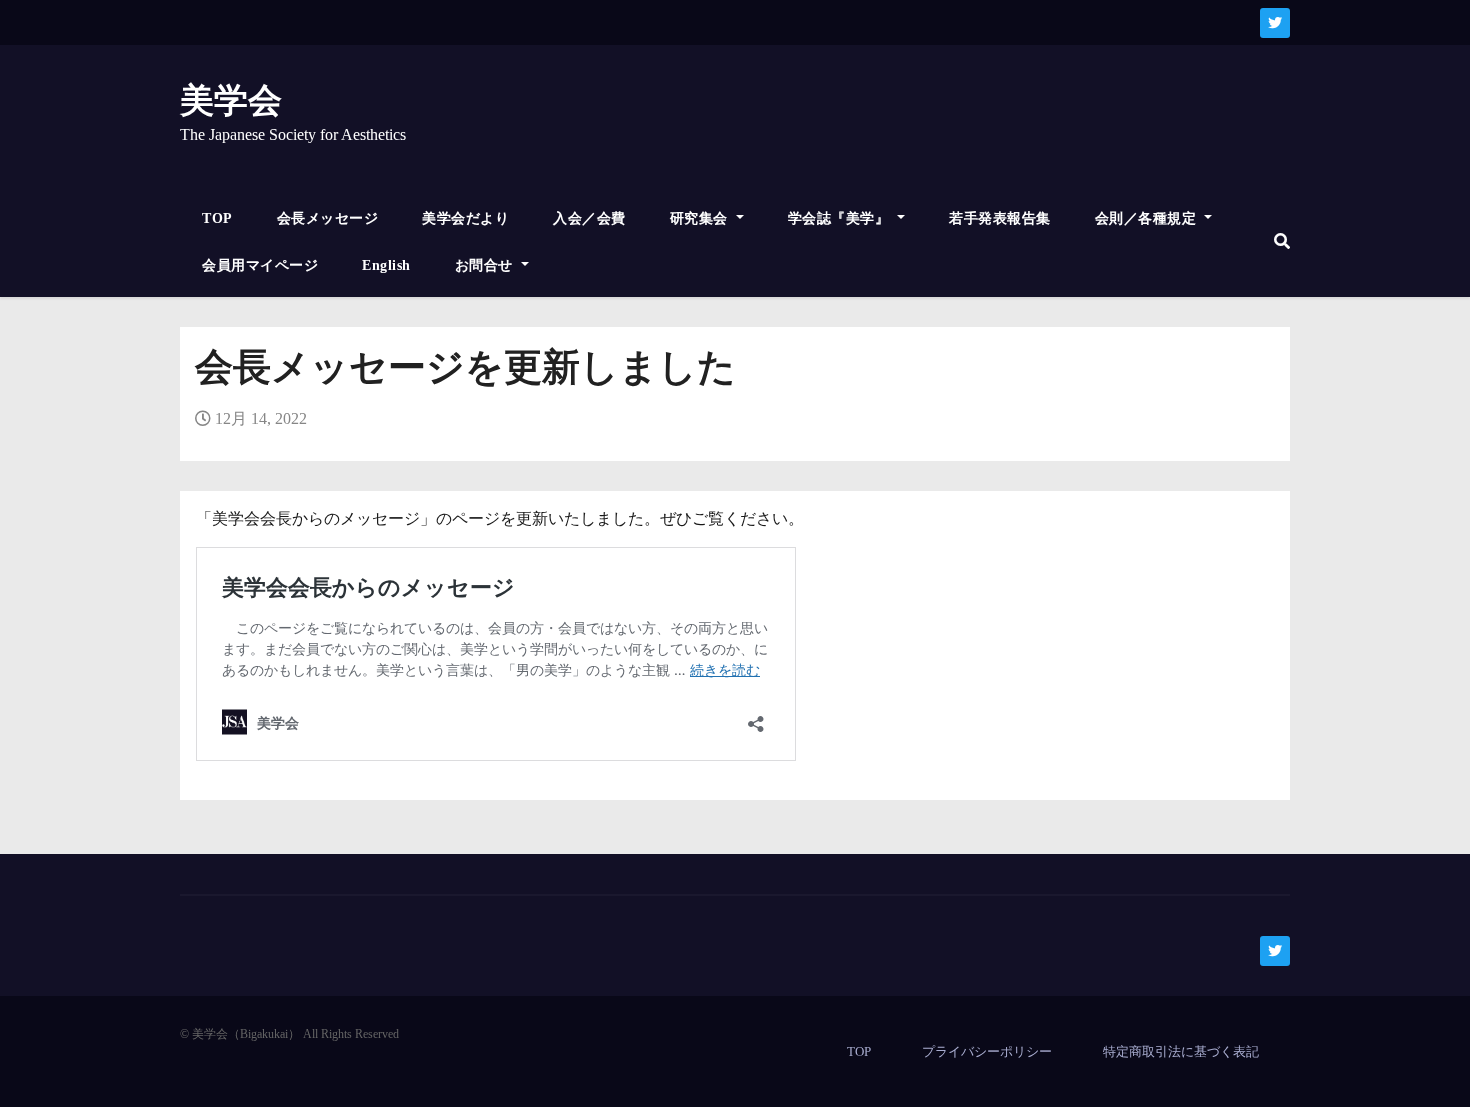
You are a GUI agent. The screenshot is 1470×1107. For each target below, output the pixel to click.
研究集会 (701, 218)
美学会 (231, 100)
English (386, 265)
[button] (1282, 241)
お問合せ (486, 265)
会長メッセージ (328, 218)
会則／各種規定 (1148, 218)
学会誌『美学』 (841, 218)
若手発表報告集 (1000, 218)
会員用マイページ (260, 265)
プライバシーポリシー (987, 1051)
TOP (217, 218)
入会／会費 (589, 218)
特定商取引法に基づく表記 (1181, 1051)
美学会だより (465, 218)
